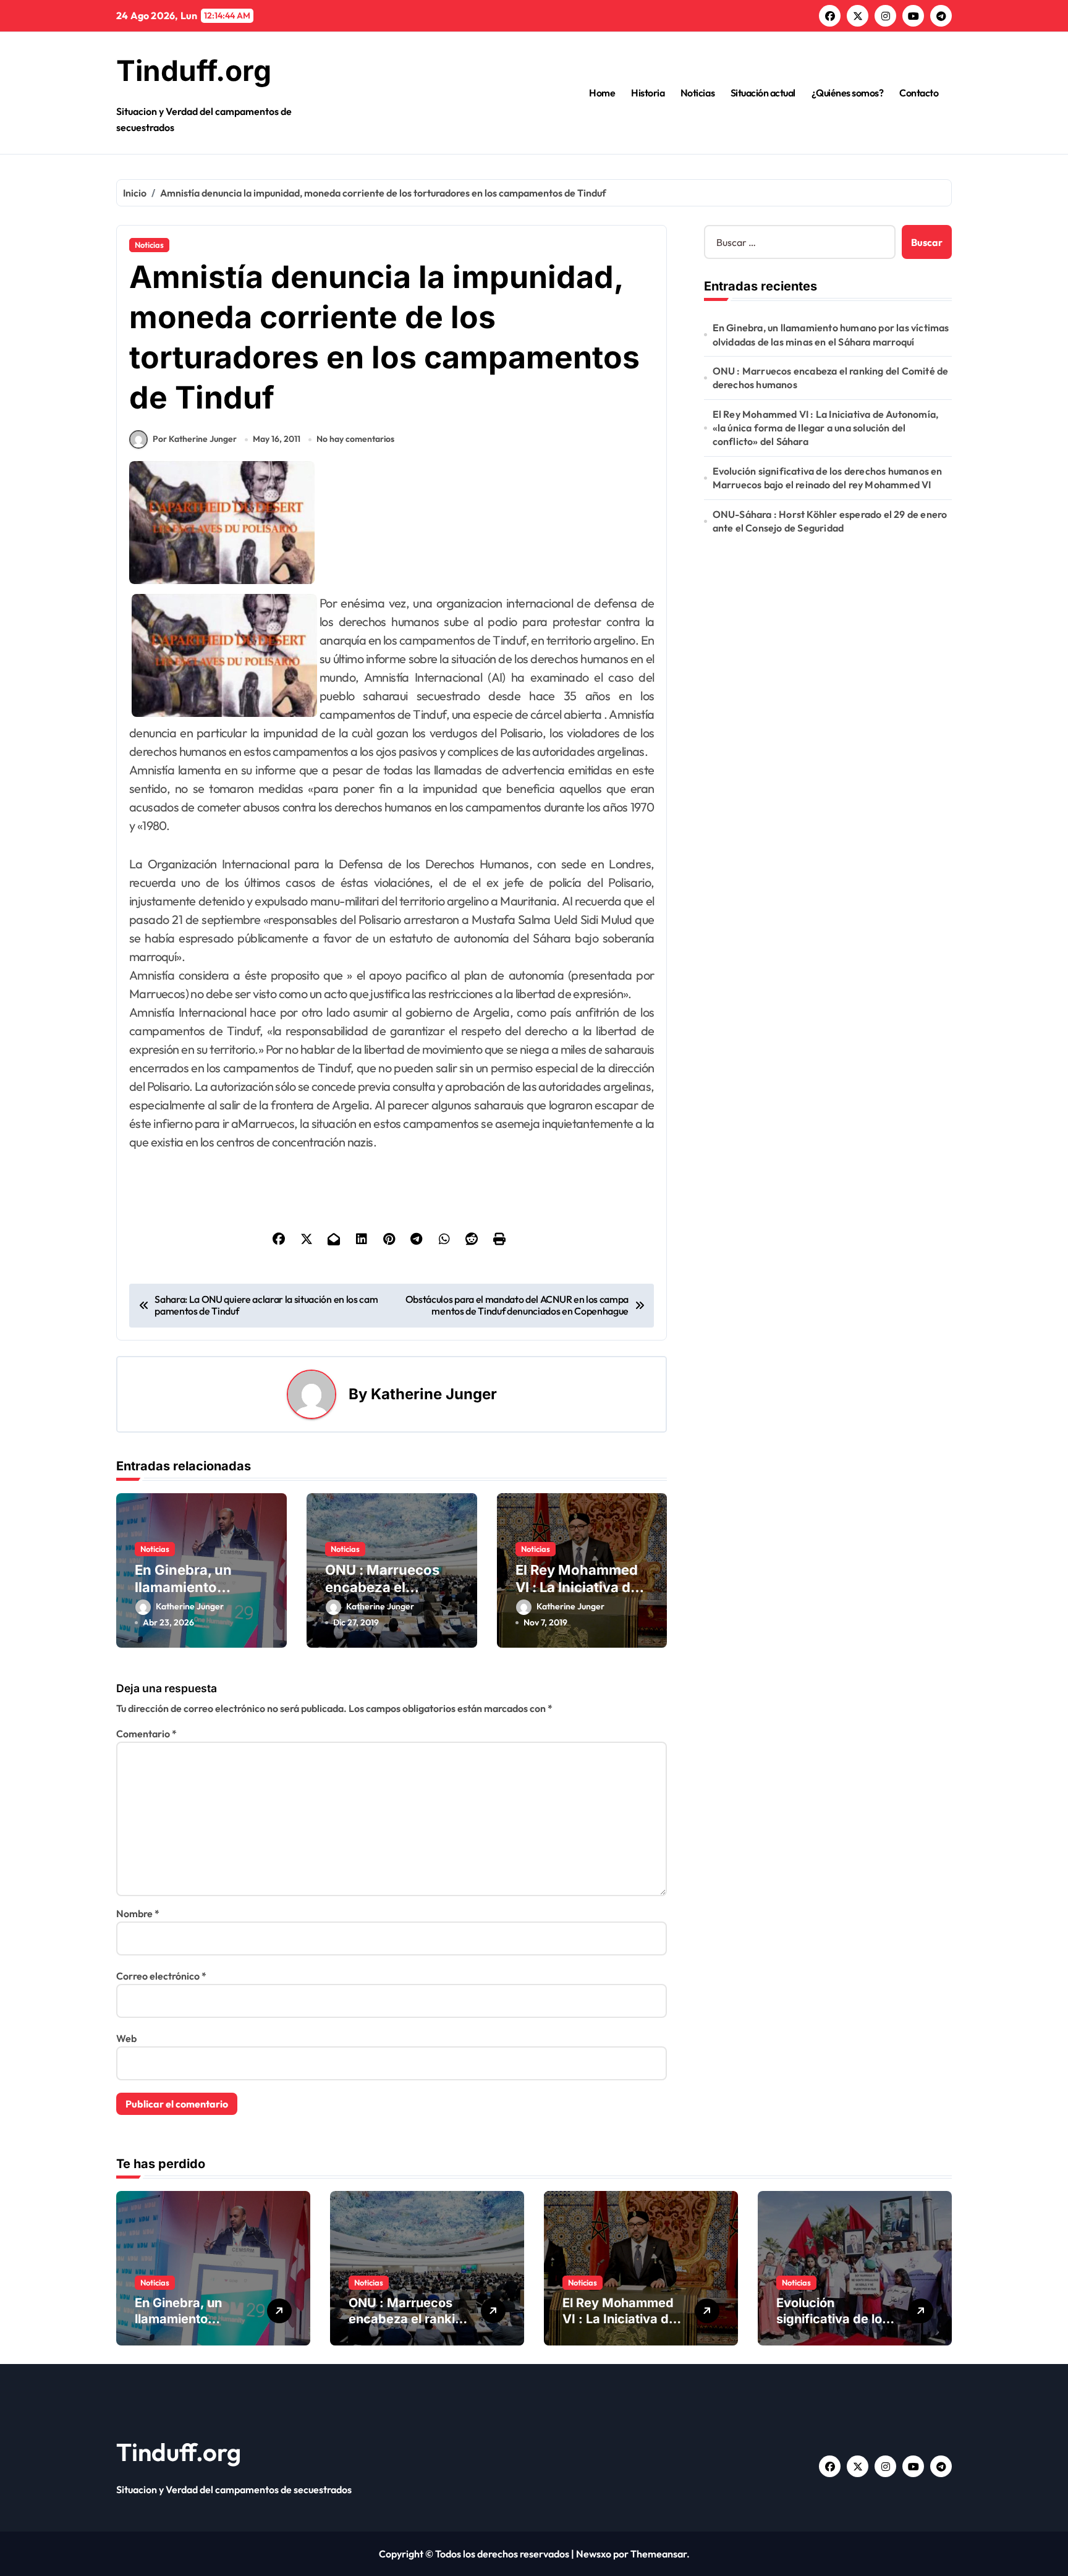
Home (602, 93)
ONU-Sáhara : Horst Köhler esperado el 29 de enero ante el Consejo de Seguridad (830, 521)
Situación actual (763, 93)
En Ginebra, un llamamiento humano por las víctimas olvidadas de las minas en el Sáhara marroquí (831, 334)
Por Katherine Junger (195, 439)
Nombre (138, 1913)
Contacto (919, 93)
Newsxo (594, 2554)
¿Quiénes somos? (848, 93)
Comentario (146, 1734)
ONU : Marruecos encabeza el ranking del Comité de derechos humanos (831, 378)
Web (126, 2038)
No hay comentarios (355, 439)
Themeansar (659, 2554)
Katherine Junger (434, 1394)
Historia (648, 93)
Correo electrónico (161, 1976)
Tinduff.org (194, 70)
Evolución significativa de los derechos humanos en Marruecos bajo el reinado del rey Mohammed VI (828, 478)
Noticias (697, 93)
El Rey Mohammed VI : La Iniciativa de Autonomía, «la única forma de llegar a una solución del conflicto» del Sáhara (826, 428)
